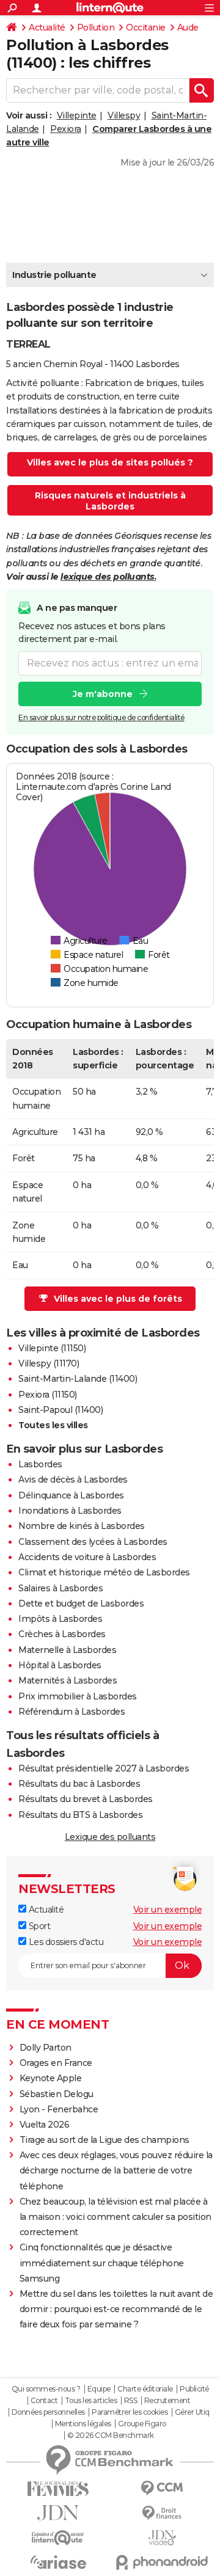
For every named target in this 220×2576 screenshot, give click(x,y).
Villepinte (77, 115)
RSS (131, 2401)
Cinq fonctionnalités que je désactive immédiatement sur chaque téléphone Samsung (102, 2263)
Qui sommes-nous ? (46, 2389)
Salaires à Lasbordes (61, 1588)
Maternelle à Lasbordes (67, 1650)
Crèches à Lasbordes (62, 1634)
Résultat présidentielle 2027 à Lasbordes (104, 1768)
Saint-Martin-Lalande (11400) (78, 1379)
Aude (188, 27)
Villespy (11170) (49, 1363)
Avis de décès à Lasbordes (73, 1480)
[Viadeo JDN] (162, 2538)
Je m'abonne (103, 694)
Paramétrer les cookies (130, 2412)
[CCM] (162, 2488)
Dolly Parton (46, 2048)
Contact (44, 2401)
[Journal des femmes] (58, 2489)
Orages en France (56, 2063)
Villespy (124, 115)
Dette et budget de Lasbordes (81, 1604)
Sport (38, 1926)
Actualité (47, 27)
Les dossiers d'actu (65, 1942)
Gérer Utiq (192, 2412)
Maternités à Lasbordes (68, 1680)
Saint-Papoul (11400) (61, 1410)
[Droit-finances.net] (162, 2513)
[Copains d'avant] (58, 2538)
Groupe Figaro (142, 2424)
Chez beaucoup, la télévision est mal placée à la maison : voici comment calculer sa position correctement (116, 2217)
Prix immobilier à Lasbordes (78, 1696)
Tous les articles (91, 2401)
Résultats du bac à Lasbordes (79, 1784)
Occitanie (146, 27)
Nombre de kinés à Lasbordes (82, 1526)
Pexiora (66, 129)
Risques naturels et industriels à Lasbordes (110, 501)
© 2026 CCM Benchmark (111, 2436)
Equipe (99, 2389)
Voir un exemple (168, 1910)
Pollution (96, 27)
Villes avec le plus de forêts (118, 1299)
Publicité (194, 2389)
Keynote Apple (51, 2078)
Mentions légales (83, 2424)
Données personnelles (48, 2412)
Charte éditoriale (145, 2389)
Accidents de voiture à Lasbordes (87, 1557)
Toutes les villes (53, 1425)
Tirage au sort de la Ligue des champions (105, 2140)
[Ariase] (58, 2562)
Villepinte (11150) (52, 1348)
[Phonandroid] (162, 2562)
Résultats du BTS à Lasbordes (80, 1815)
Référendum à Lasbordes (71, 1712)
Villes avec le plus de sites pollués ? (110, 462)
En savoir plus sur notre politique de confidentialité (101, 717)
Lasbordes (40, 1464)
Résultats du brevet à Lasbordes (86, 1799)
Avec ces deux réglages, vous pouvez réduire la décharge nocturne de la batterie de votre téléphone (116, 2170)
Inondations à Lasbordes (70, 1511)
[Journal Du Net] (58, 2513)
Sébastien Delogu (57, 2094)
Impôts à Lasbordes (60, 1619)
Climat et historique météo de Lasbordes (104, 1572)
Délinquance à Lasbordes (71, 1495)
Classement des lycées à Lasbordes (93, 1542)
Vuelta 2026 (45, 2125)
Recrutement (167, 2401)
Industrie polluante (54, 275)
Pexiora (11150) (48, 1395)
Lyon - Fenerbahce (59, 2109)
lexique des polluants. (108, 577)
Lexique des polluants (110, 1837)
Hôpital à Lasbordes (60, 1665)
